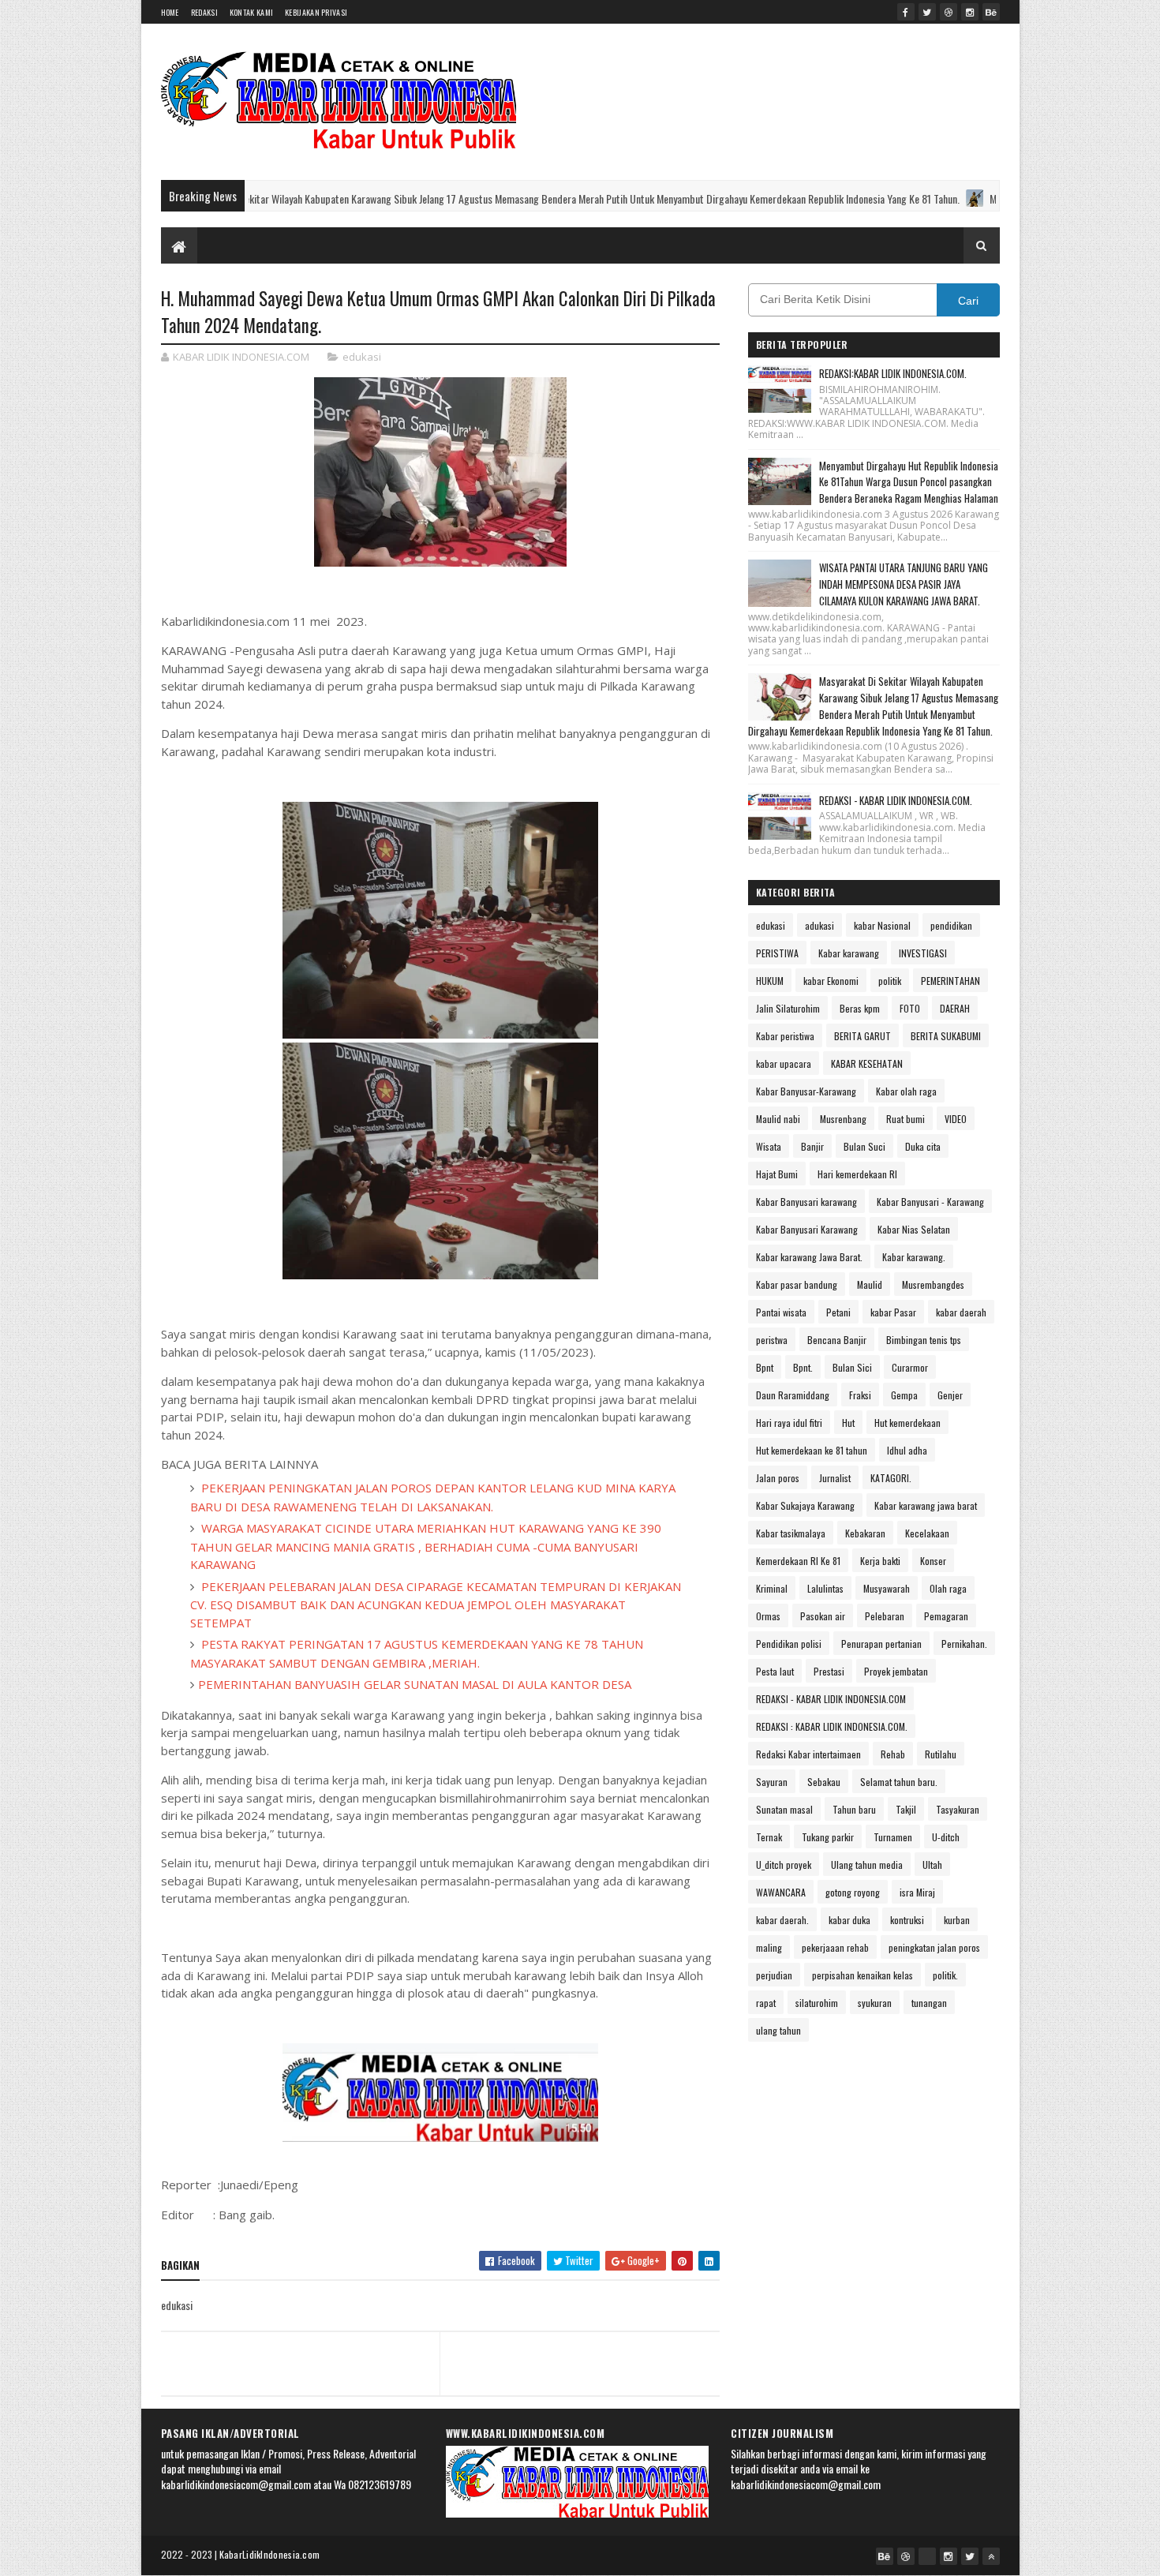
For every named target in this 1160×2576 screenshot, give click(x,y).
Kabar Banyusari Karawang (807, 1229)
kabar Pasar (893, 1312)
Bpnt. (803, 1367)
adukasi (819, 925)
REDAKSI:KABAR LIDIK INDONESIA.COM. (893, 373)
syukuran (875, 2003)
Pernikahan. (964, 1644)
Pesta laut (775, 1671)
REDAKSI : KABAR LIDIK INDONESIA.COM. (832, 1726)
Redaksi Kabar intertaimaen (808, 1754)
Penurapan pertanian (881, 1644)
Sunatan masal (784, 1809)
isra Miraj (917, 1892)
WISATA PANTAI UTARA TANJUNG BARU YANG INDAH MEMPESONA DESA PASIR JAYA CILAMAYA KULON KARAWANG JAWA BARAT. (904, 584)
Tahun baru (854, 1809)
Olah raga (948, 1588)
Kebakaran (865, 1533)
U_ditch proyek (784, 1865)
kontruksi (907, 1920)
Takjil (906, 1809)
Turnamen (893, 1837)
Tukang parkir (828, 1837)
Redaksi (204, 12)
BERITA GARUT (863, 1036)
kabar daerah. (782, 1920)
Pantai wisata (781, 1312)
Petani (838, 1312)
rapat (766, 2003)
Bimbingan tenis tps (924, 1340)
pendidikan (951, 925)
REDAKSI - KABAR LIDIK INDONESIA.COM (831, 1699)
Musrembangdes (933, 1284)
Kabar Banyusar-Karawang (806, 1091)
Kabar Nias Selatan (914, 1229)
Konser (933, 1561)
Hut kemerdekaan (907, 1423)
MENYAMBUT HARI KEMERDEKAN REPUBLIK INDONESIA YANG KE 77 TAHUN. (967, 198)
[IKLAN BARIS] (927, 2556)
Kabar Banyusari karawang (806, 1202)
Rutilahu (941, 1754)
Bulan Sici (852, 1367)
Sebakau (824, 1782)
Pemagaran (946, 1616)
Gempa (904, 1395)
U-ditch (946, 1837)
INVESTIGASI (923, 953)
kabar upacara (784, 1063)
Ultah (932, 1865)
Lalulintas (825, 1588)
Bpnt (765, 1367)
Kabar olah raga (906, 1091)
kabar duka (849, 1920)
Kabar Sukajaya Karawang (805, 1505)
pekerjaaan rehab (835, 1947)
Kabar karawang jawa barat (926, 1505)
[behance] (991, 12)
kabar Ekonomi (831, 981)
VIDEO (956, 1119)
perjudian (774, 1975)
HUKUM (770, 981)
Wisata (769, 1146)
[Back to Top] (991, 2556)
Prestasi (829, 1671)
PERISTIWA (777, 953)
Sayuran (772, 1782)
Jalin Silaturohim (788, 1008)
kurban (957, 1920)
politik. (945, 1975)
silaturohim (817, 2003)
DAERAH (955, 1008)
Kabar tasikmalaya (791, 1533)
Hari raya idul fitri (789, 1423)
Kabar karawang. (914, 1257)
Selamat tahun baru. (899, 1782)
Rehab (893, 1754)
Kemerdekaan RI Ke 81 (798, 1561)
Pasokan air (823, 1616)
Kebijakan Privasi (316, 12)
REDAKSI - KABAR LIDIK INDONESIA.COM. (896, 800)
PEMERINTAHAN (950, 981)
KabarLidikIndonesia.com (270, 2554)
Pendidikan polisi (789, 1644)
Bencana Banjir (837, 1340)
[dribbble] (949, 12)
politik (890, 981)
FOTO (910, 1008)
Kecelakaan (927, 1533)
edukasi (362, 357)
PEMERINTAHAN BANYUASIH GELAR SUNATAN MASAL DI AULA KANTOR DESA (415, 1684)
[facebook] (906, 12)
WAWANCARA (781, 1892)
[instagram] (970, 12)
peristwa (772, 1340)
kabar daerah (961, 1312)
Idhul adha (907, 1450)
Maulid (870, 1284)
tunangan (929, 2003)
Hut (848, 1423)
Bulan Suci (864, 1146)
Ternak (769, 1837)
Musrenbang (843, 1119)
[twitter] (927, 12)
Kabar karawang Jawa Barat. (809, 1257)
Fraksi (860, 1395)
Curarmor (910, 1367)
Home (170, 12)
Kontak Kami (251, 12)
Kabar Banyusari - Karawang (930, 1202)
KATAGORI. (891, 1478)
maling (769, 1947)
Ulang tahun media (867, 1865)
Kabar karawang (849, 953)
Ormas (768, 1616)
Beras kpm (860, 1008)
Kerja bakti (880, 1561)
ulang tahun (778, 2030)
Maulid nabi (778, 1119)
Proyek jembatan (896, 1671)
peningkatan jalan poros (934, 1947)
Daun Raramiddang (793, 1395)
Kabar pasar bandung (797, 1284)
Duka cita (923, 1146)
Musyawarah (887, 1588)
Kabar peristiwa (785, 1036)
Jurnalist (835, 1478)
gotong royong (853, 1892)
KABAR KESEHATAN (867, 1063)
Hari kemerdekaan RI (857, 1174)
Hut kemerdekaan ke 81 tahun (812, 1450)
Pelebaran (885, 1616)
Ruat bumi (906, 1119)
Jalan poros (778, 1478)
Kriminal (772, 1588)
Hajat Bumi (777, 1174)
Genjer (950, 1395)
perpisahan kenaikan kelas (863, 1975)
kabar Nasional (882, 925)
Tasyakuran (958, 1809)
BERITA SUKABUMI (946, 1036)
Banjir (812, 1146)
